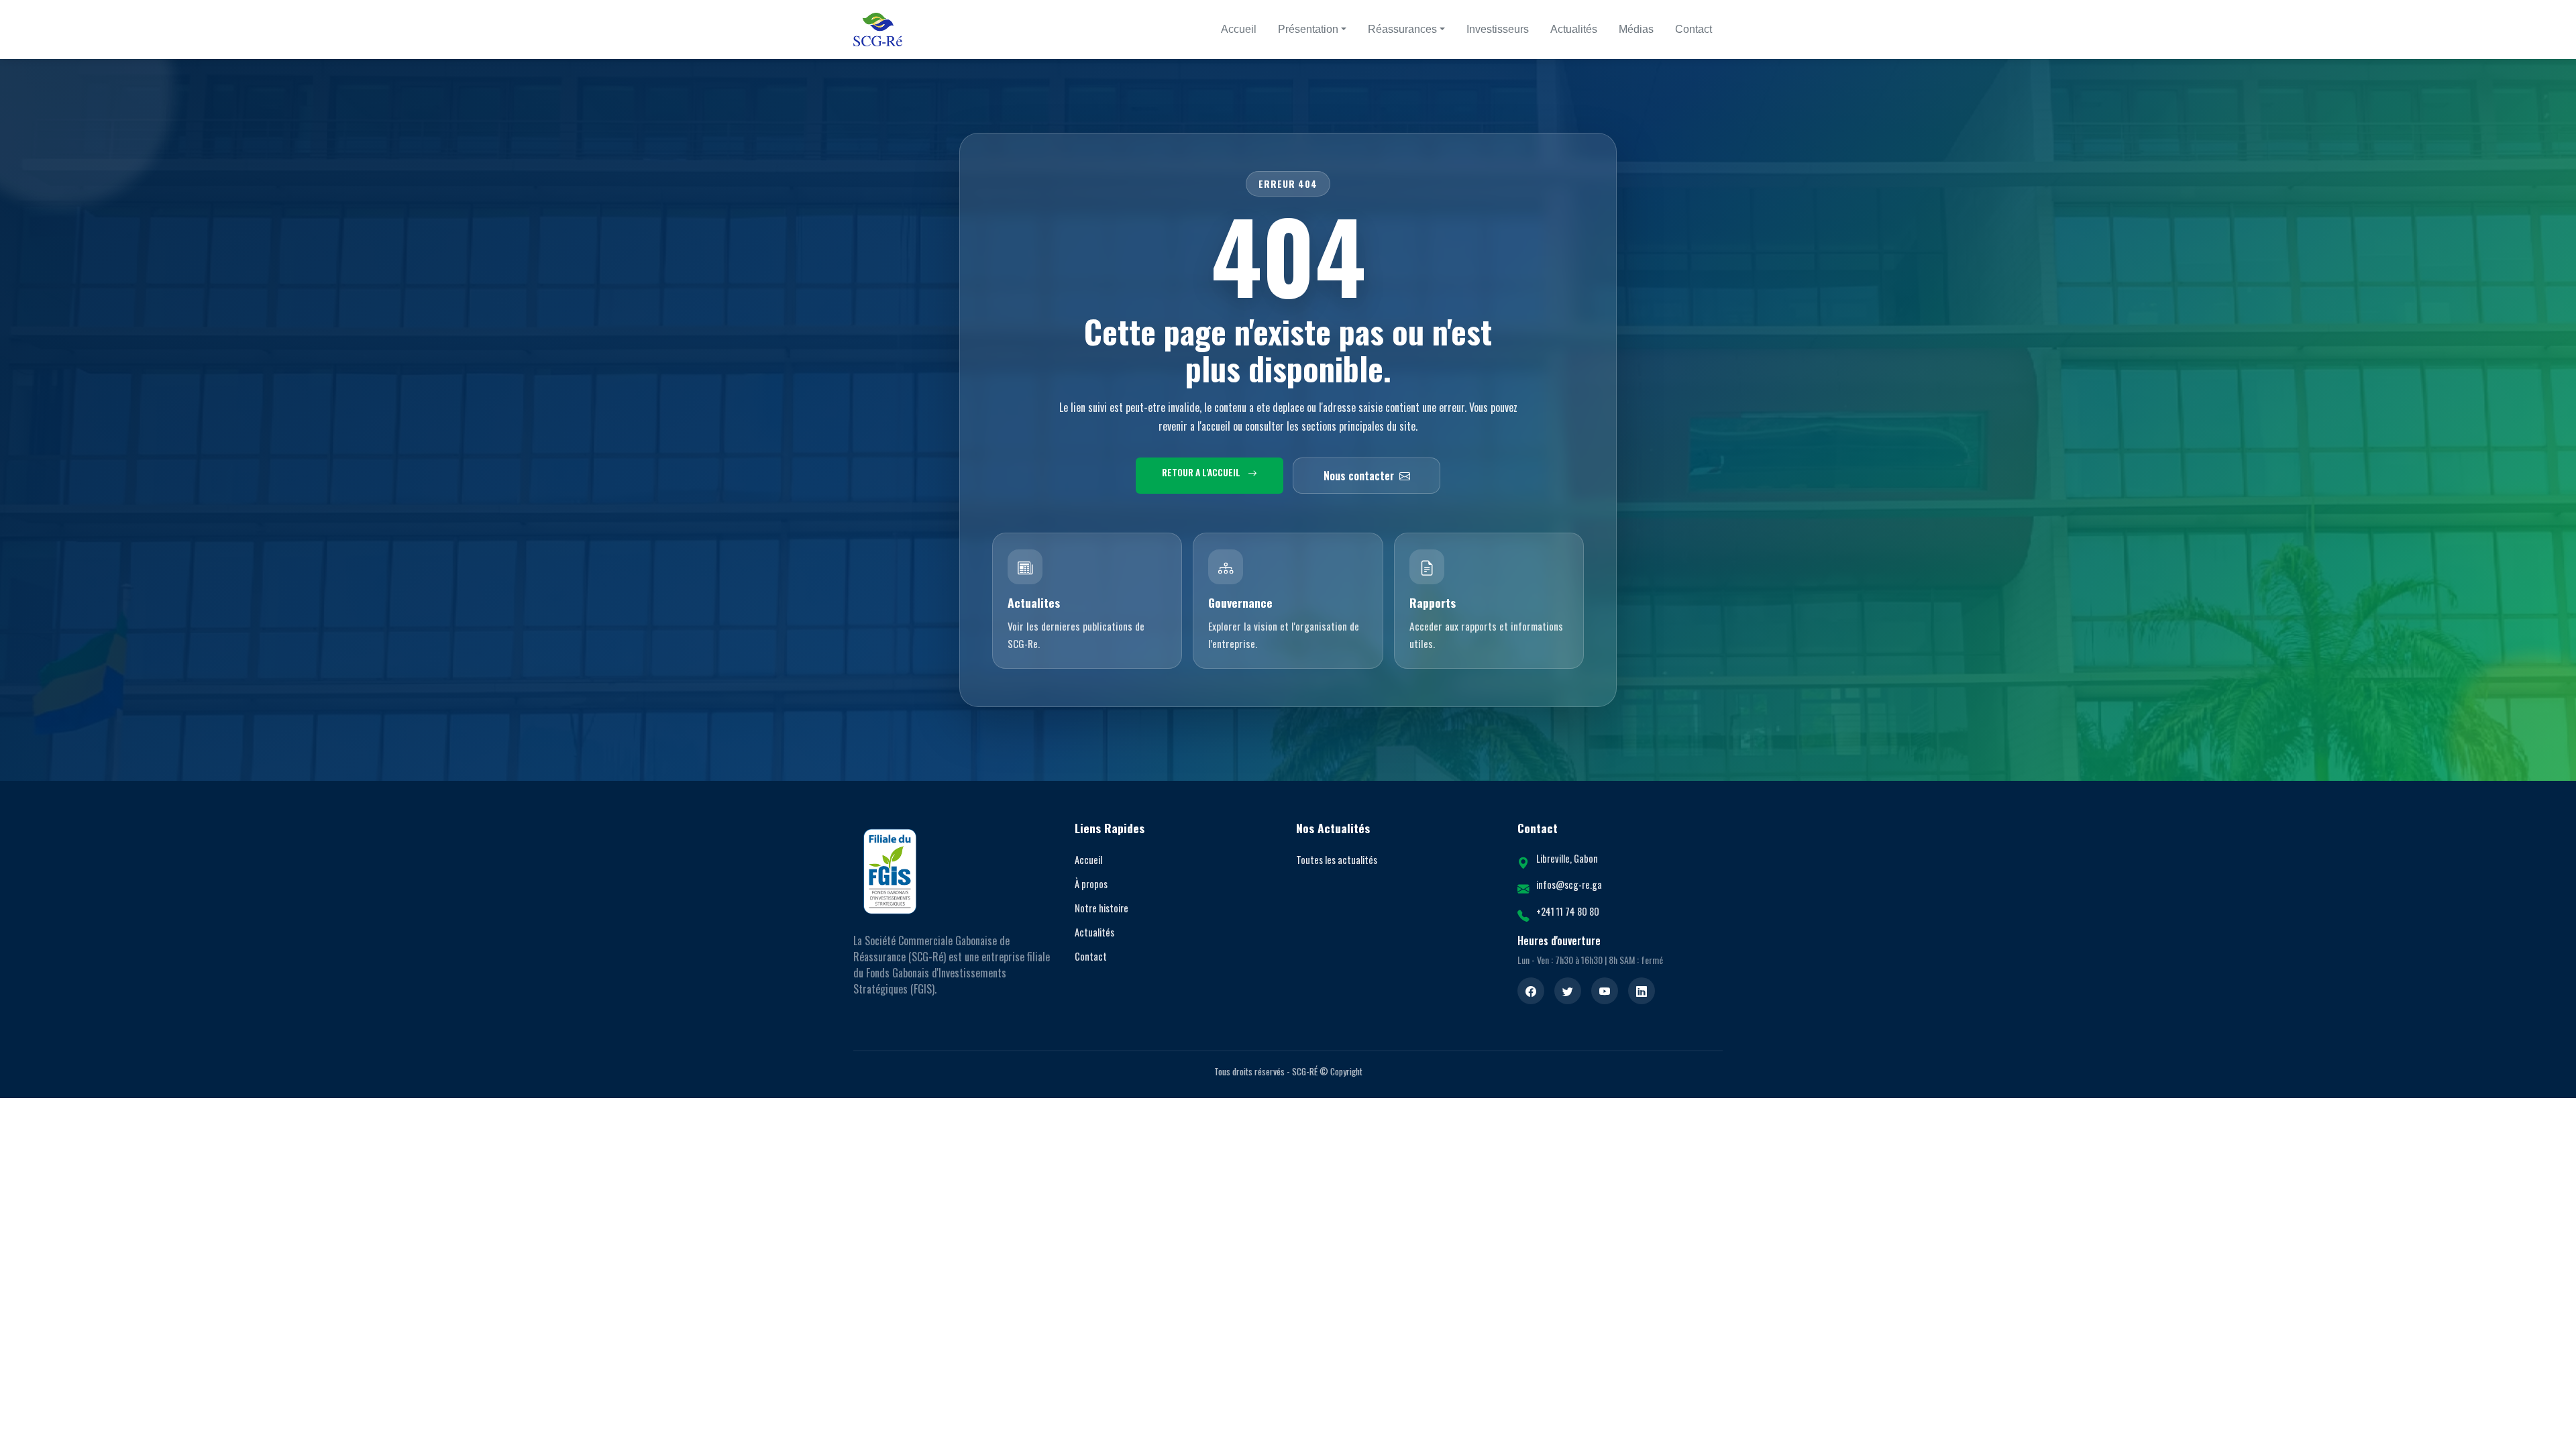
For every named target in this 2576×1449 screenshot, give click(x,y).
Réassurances (1402, 29)
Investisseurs (1498, 29)
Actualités (1574, 29)
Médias (1636, 29)
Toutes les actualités (1337, 860)
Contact (1694, 29)
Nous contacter (1359, 476)
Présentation (1308, 29)
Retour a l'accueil (1202, 472)
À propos (1091, 884)
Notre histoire (1102, 908)
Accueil (1239, 29)
